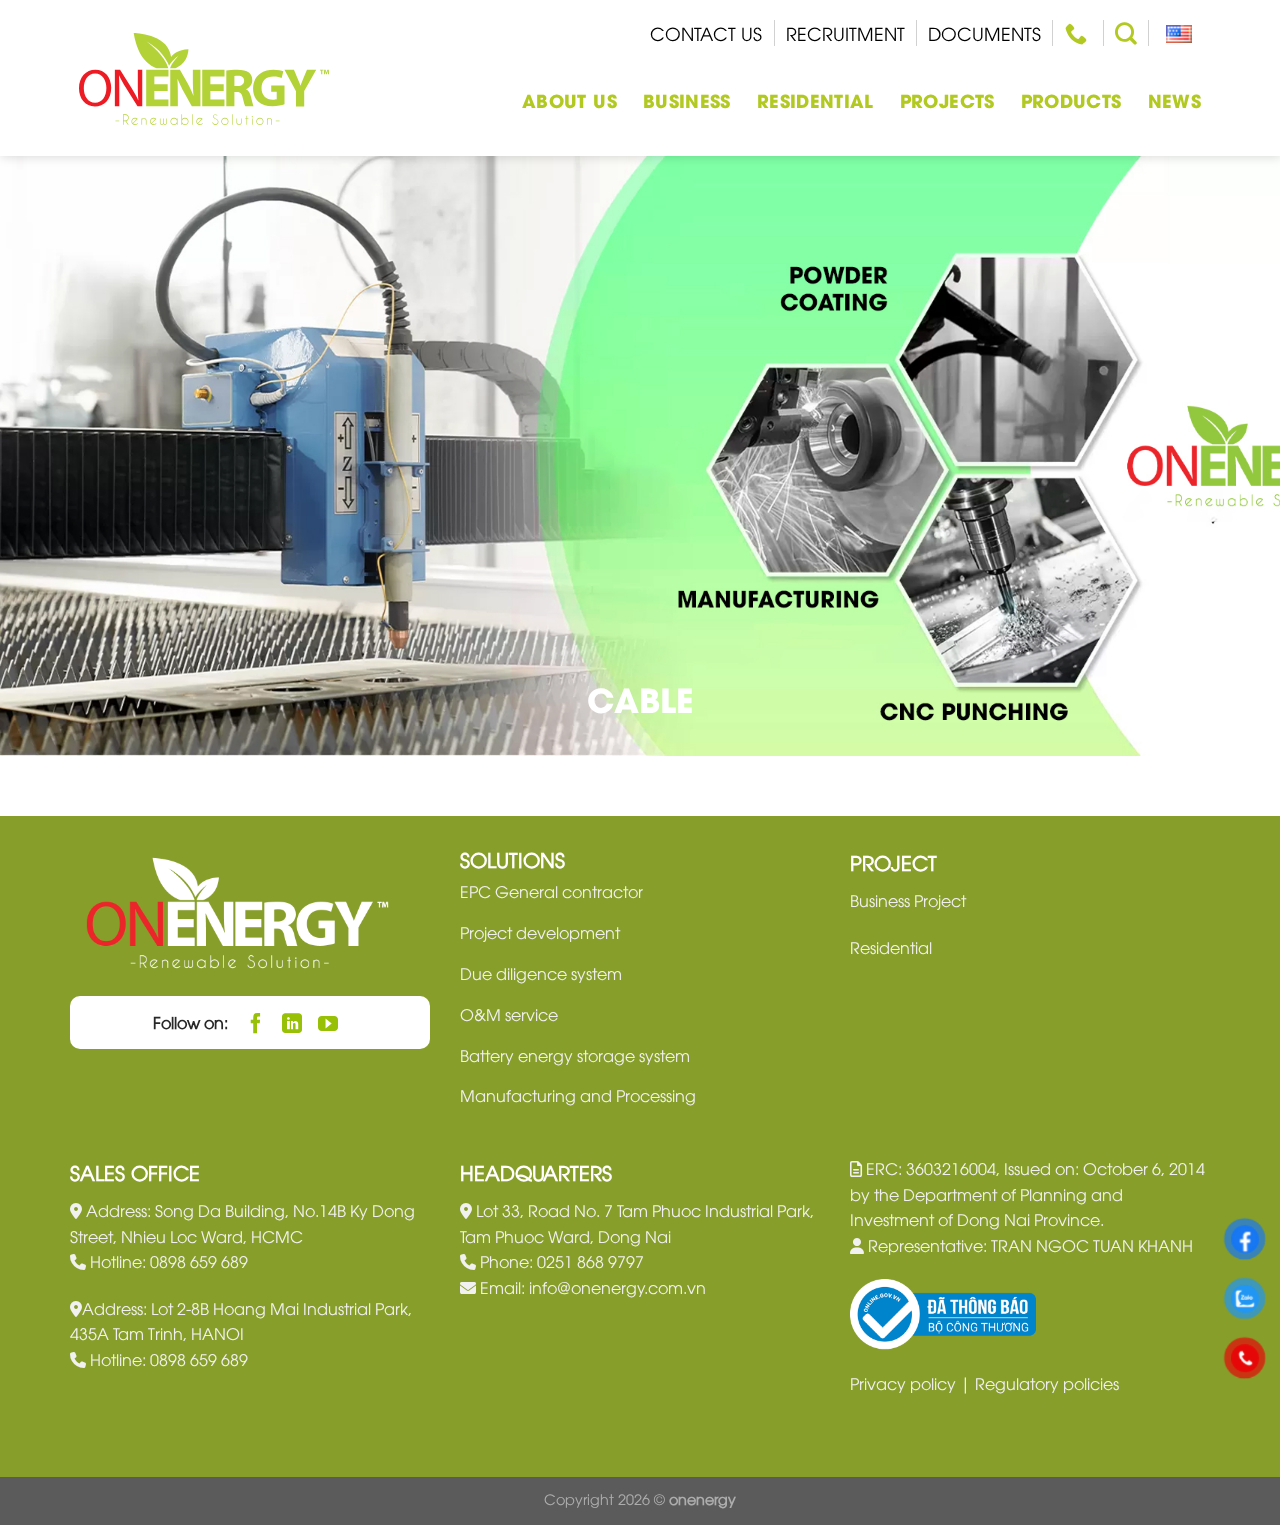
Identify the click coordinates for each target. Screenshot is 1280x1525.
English (1175, 33)
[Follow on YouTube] (328, 1022)
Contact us (706, 32)
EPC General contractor (551, 891)
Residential (815, 99)
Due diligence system (541, 973)
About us (569, 99)
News (1174, 99)
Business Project (908, 900)
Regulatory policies (1047, 1383)
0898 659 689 (199, 1261)
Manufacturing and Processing (578, 1095)
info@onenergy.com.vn (617, 1287)
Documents (984, 32)
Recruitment (845, 32)
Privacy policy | (912, 1383)
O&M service (509, 1014)
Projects (947, 99)
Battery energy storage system (575, 1055)
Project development (540, 932)
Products (1071, 99)
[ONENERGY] (204, 78)
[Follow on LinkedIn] (292, 1022)
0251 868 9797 (590, 1261)
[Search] (1126, 33)
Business (687, 99)
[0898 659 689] (1078, 33)
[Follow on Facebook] (256, 1022)
